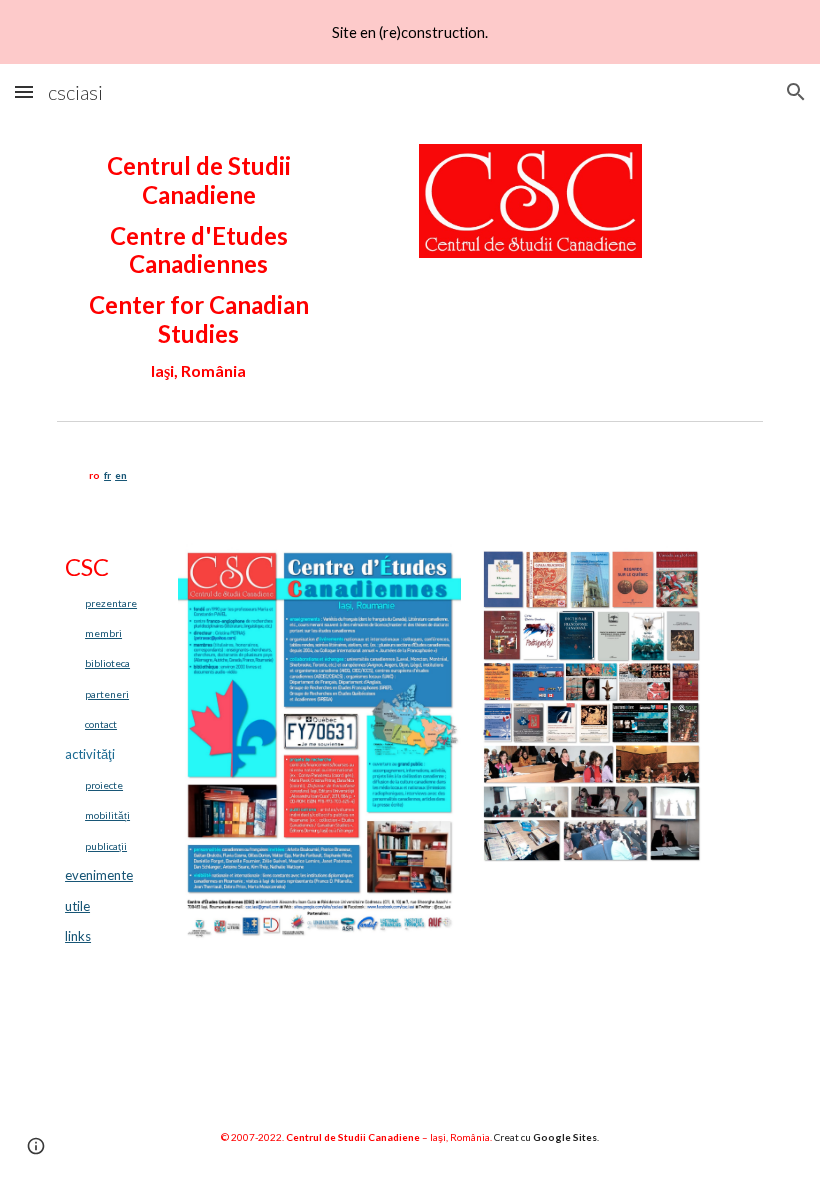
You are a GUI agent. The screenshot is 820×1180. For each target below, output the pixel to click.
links (78, 936)
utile (77, 906)
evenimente (99, 875)
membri (103, 633)
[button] (24, 91)
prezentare (111, 603)
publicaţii (106, 846)
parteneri (107, 694)
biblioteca (107, 663)
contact (101, 724)
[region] (410, 32)
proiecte (104, 785)
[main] (199, 266)
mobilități (107, 815)
